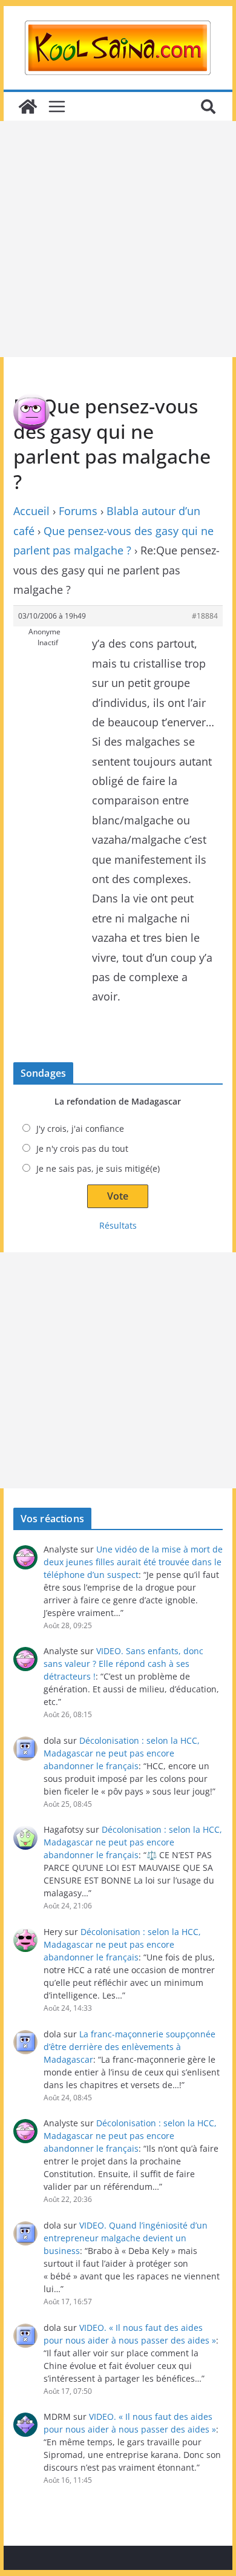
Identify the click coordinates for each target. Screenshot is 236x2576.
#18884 (205, 616)
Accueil (31, 511)
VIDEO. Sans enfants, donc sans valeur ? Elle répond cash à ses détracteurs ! (123, 1664)
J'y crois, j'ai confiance (80, 1129)
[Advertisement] (118, 239)
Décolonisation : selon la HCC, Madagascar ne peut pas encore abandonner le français (122, 1753)
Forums (78, 511)
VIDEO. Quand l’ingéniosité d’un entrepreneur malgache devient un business (126, 2238)
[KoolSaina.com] (28, 107)
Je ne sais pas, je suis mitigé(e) (98, 1168)
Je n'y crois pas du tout (82, 1148)
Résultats (118, 1225)
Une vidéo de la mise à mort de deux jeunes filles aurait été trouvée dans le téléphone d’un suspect (133, 1562)
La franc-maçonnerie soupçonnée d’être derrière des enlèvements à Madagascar (129, 2047)
